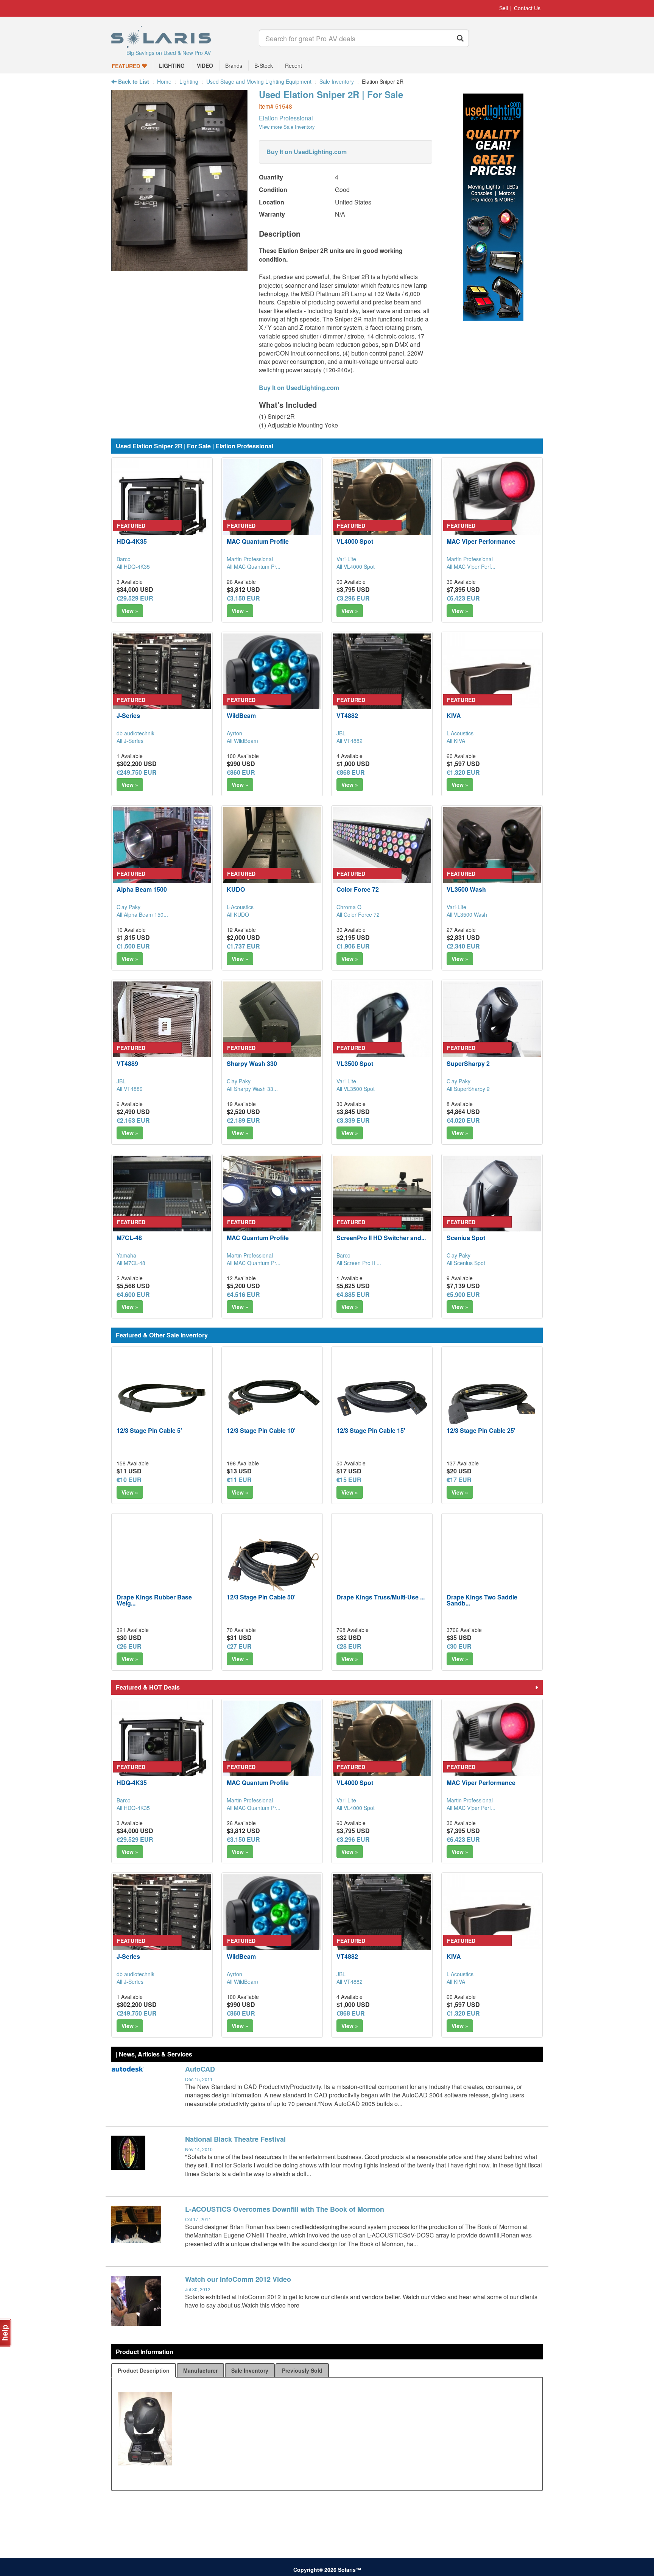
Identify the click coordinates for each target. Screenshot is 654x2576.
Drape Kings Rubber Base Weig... (154, 1600)
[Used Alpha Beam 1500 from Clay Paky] (162, 856)
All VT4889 (130, 1089)
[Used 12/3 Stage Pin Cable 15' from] (382, 1397)
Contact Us (527, 8)
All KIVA (456, 741)
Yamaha (126, 1255)
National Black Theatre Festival (235, 2139)
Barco (124, 559)
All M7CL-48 (131, 1263)
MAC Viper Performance (481, 541)
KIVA (454, 715)
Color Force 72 (358, 889)
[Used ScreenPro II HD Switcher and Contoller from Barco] (382, 1205)
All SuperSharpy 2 (468, 1089)
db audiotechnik (135, 733)
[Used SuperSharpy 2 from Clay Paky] (492, 1030)
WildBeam (241, 715)
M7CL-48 (129, 1238)
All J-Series (130, 741)
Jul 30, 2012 (198, 2289)
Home (164, 81)
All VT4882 (350, 741)
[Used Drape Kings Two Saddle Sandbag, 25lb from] (492, 1564)
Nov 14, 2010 (199, 2149)
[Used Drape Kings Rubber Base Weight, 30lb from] (162, 1564)
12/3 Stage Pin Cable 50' (261, 1597)
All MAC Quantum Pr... (254, 566)
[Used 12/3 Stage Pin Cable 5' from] (162, 1397)
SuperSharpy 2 (468, 1063)
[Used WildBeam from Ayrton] (272, 682)
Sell (504, 8)
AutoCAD (200, 2069)
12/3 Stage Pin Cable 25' (481, 1430)
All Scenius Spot (466, 1263)
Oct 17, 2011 (198, 2219)
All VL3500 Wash (467, 914)
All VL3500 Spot (356, 1089)
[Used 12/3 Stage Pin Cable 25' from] (492, 1397)
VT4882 (347, 715)
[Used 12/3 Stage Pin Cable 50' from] (272, 1564)
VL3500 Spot (355, 1063)
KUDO (236, 889)
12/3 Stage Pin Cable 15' (371, 1430)
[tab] (144, 2370)
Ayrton (234, 733)
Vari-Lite (346, 559)
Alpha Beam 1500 (142, 889)
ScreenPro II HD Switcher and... (381, 1238)
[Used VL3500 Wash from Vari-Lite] (492, 856)
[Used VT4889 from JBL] (162, 1030)
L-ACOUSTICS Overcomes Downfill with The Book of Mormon (285, 2209)
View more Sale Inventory (287, 127)
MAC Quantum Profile (258, 541)
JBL (341, 733)
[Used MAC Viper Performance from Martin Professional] (492, 508)
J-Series (128, 715)
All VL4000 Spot (356, 566)
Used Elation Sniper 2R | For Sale (331, 94)
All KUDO (238, 914)
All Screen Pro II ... (359, 1263)
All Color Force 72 (358, 914)
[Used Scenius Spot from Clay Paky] (492, 1205)
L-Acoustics (460, 733)
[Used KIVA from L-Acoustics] (492, 682)
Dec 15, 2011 (199, 2079)
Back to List (133, 81)
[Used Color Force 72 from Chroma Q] (382, 856)
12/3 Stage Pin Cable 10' (261, 1430)
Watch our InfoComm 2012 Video (238, 2279)
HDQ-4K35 (132, 541)
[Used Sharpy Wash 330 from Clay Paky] (272, 1030)
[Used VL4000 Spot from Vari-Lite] (382, 508)
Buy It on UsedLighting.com (307, 152)
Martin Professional (250, 559)
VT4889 (127, 1063)
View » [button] (130, 611)
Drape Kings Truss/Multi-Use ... (381, 1597)
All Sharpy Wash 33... (252, 1089)
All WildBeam (242, 741)
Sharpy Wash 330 (252, 1063)
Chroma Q (349, 907)
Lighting (189, 81)
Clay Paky (128, 907)
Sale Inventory (337, 81)
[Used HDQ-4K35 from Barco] (162, 508)
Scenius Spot (466, 1238)
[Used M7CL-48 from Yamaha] (162, 1205)
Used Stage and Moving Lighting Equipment (259, 81)
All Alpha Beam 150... (142, 914)
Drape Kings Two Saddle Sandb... (482, 1600)
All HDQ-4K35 (133, 566)
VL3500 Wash (466, 889)
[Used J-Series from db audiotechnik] (162, 682)
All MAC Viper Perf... (471, 566)
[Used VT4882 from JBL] (382, 682)
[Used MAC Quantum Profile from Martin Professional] (272, 508)
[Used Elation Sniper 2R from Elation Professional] (179, 267)
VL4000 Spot (355, 541)
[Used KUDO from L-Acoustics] (272, 856)
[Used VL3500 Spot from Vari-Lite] (382, 1030)
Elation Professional (286, 118)
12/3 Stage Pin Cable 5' (149, 1430)
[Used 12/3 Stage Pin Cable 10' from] (272, 1397)
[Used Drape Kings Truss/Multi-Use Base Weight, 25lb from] (382, 1564)
